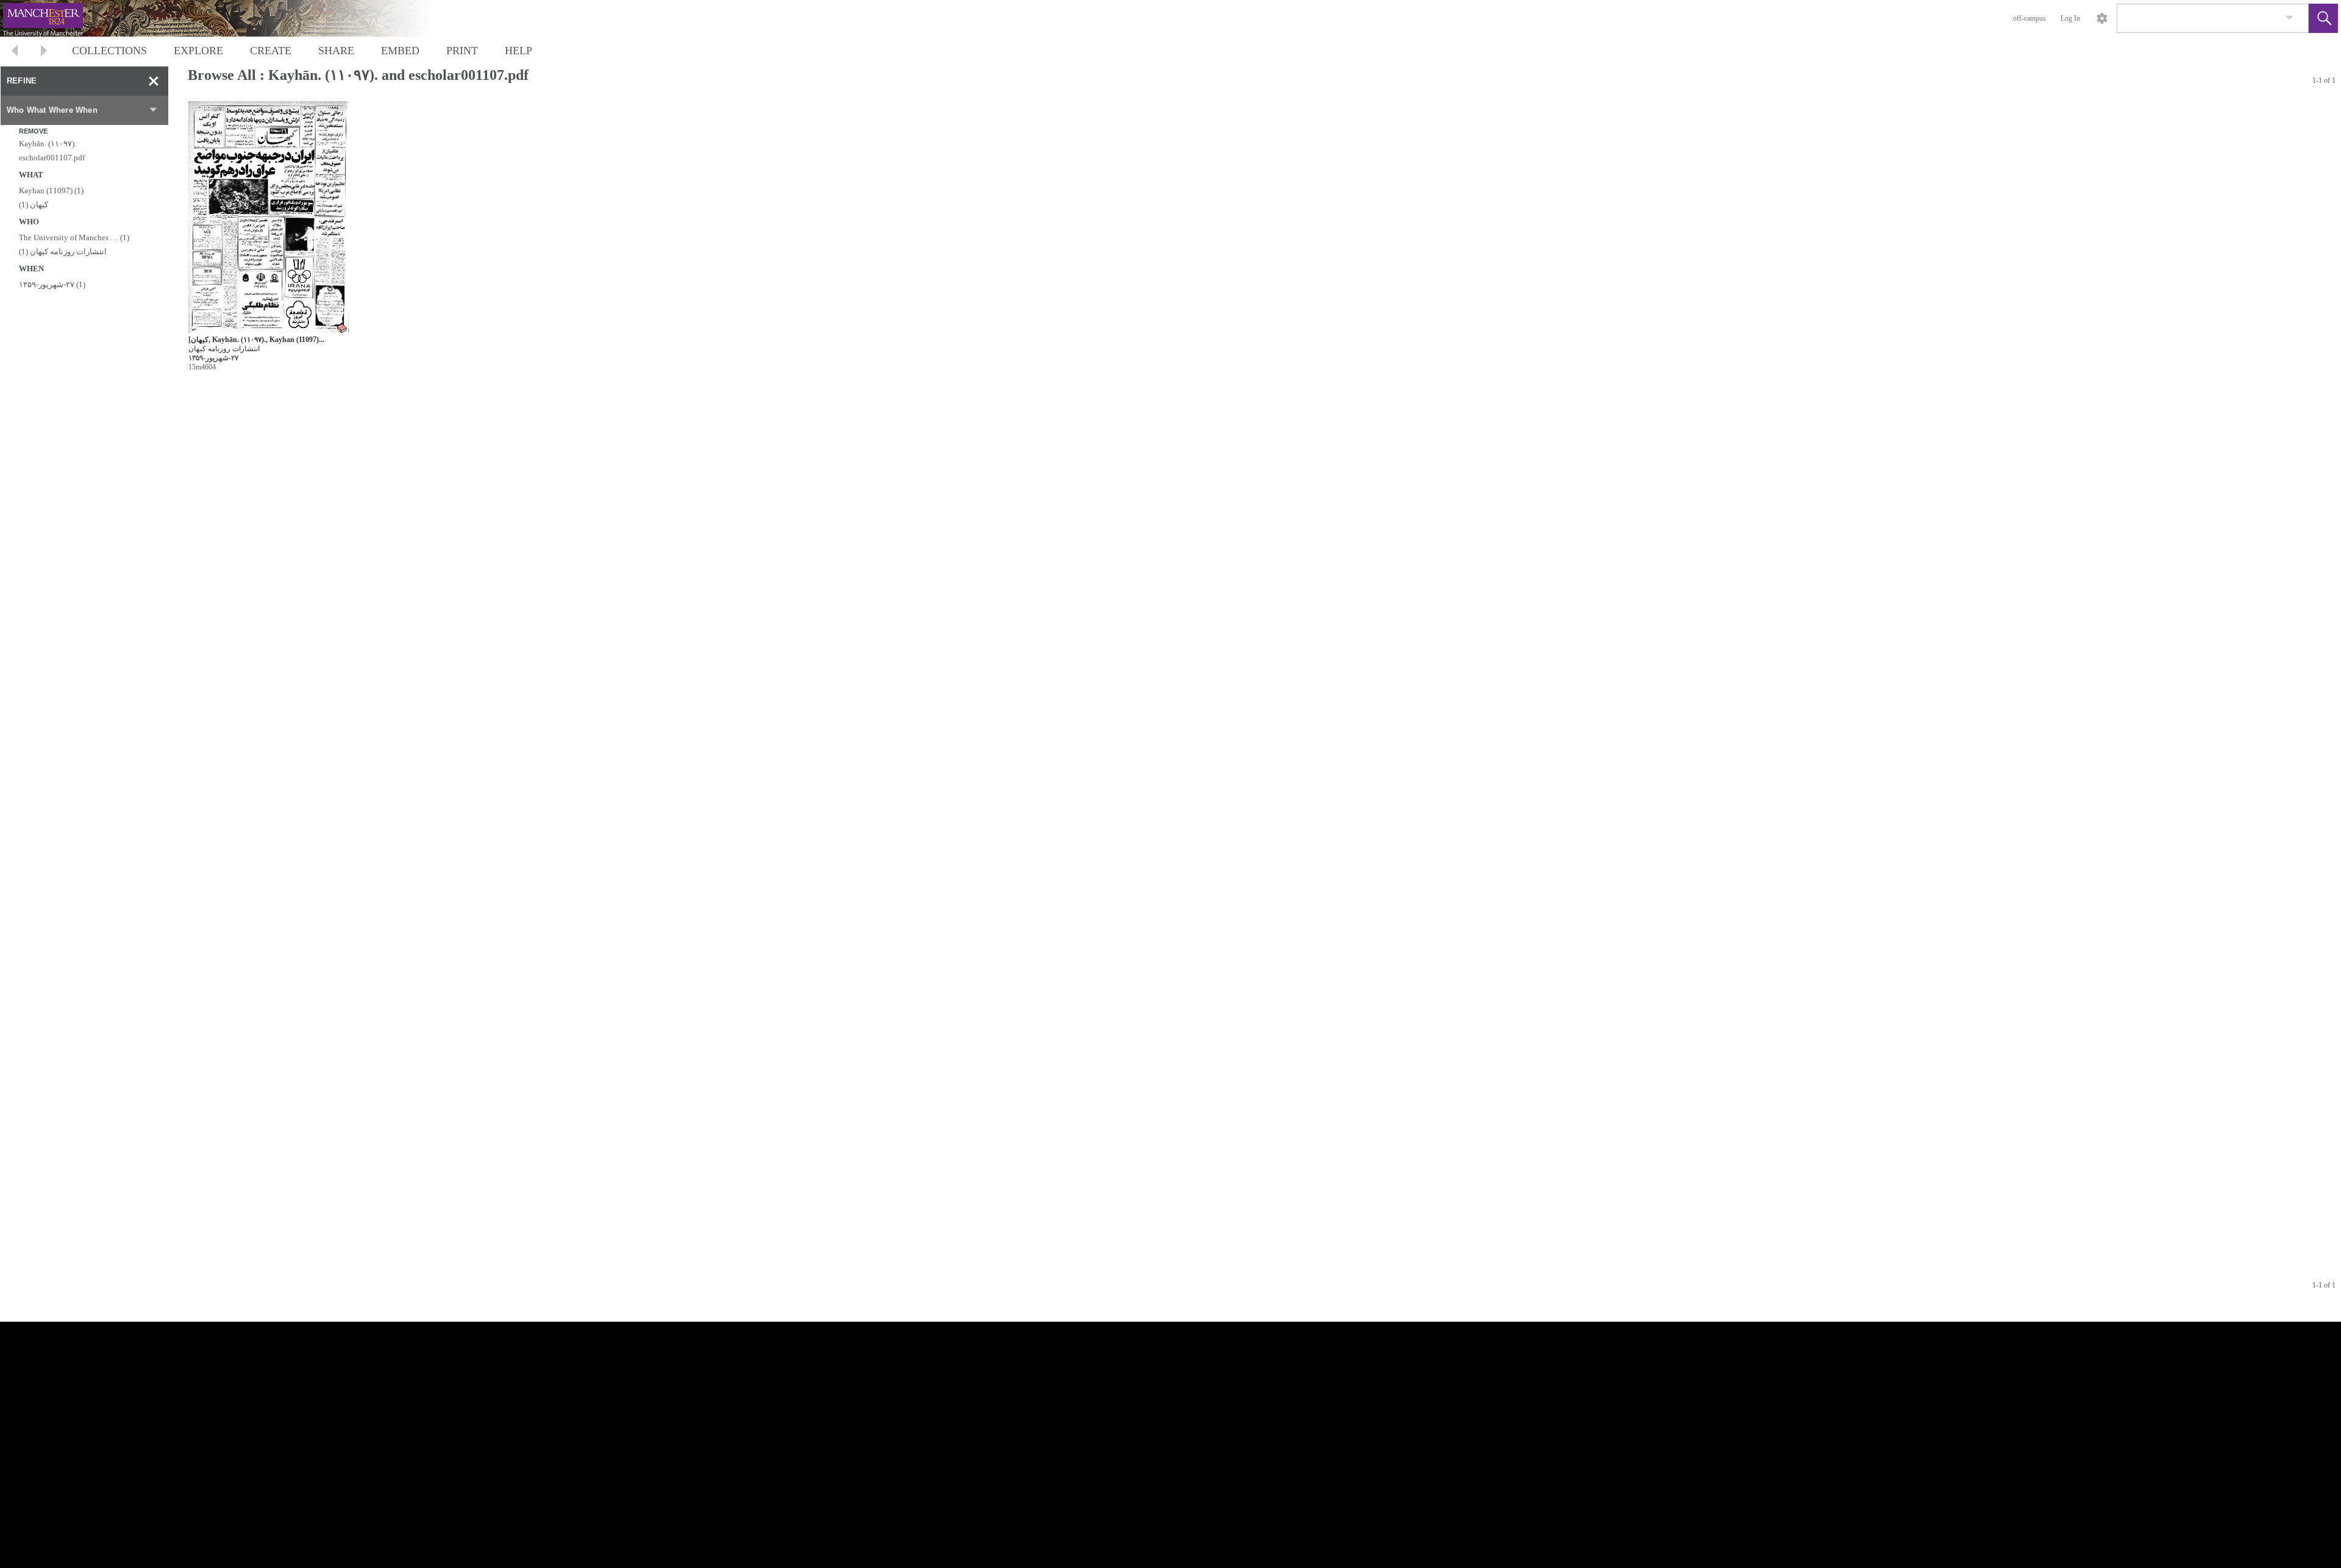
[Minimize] (154, 81)
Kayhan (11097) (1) (51, 191)
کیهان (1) (34, 205)
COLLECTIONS (109, 51)
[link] (2289, 18)
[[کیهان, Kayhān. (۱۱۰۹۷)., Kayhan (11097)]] (269, 217)
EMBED (400, 51)
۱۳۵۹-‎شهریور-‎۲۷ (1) (52, 284)
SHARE (336, 51)
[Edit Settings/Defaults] (2102, 18)
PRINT (462, 51)
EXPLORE (198, 51)
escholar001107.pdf (52, 158)
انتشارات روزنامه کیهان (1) (63, 251)
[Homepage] (230, 18)
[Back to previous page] (15, 52)
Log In (2070, 18)
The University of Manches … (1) (74, 237)
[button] (2323, 18)
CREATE (271, 51)
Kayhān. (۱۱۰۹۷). (48, 144)
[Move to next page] (44, 52)
